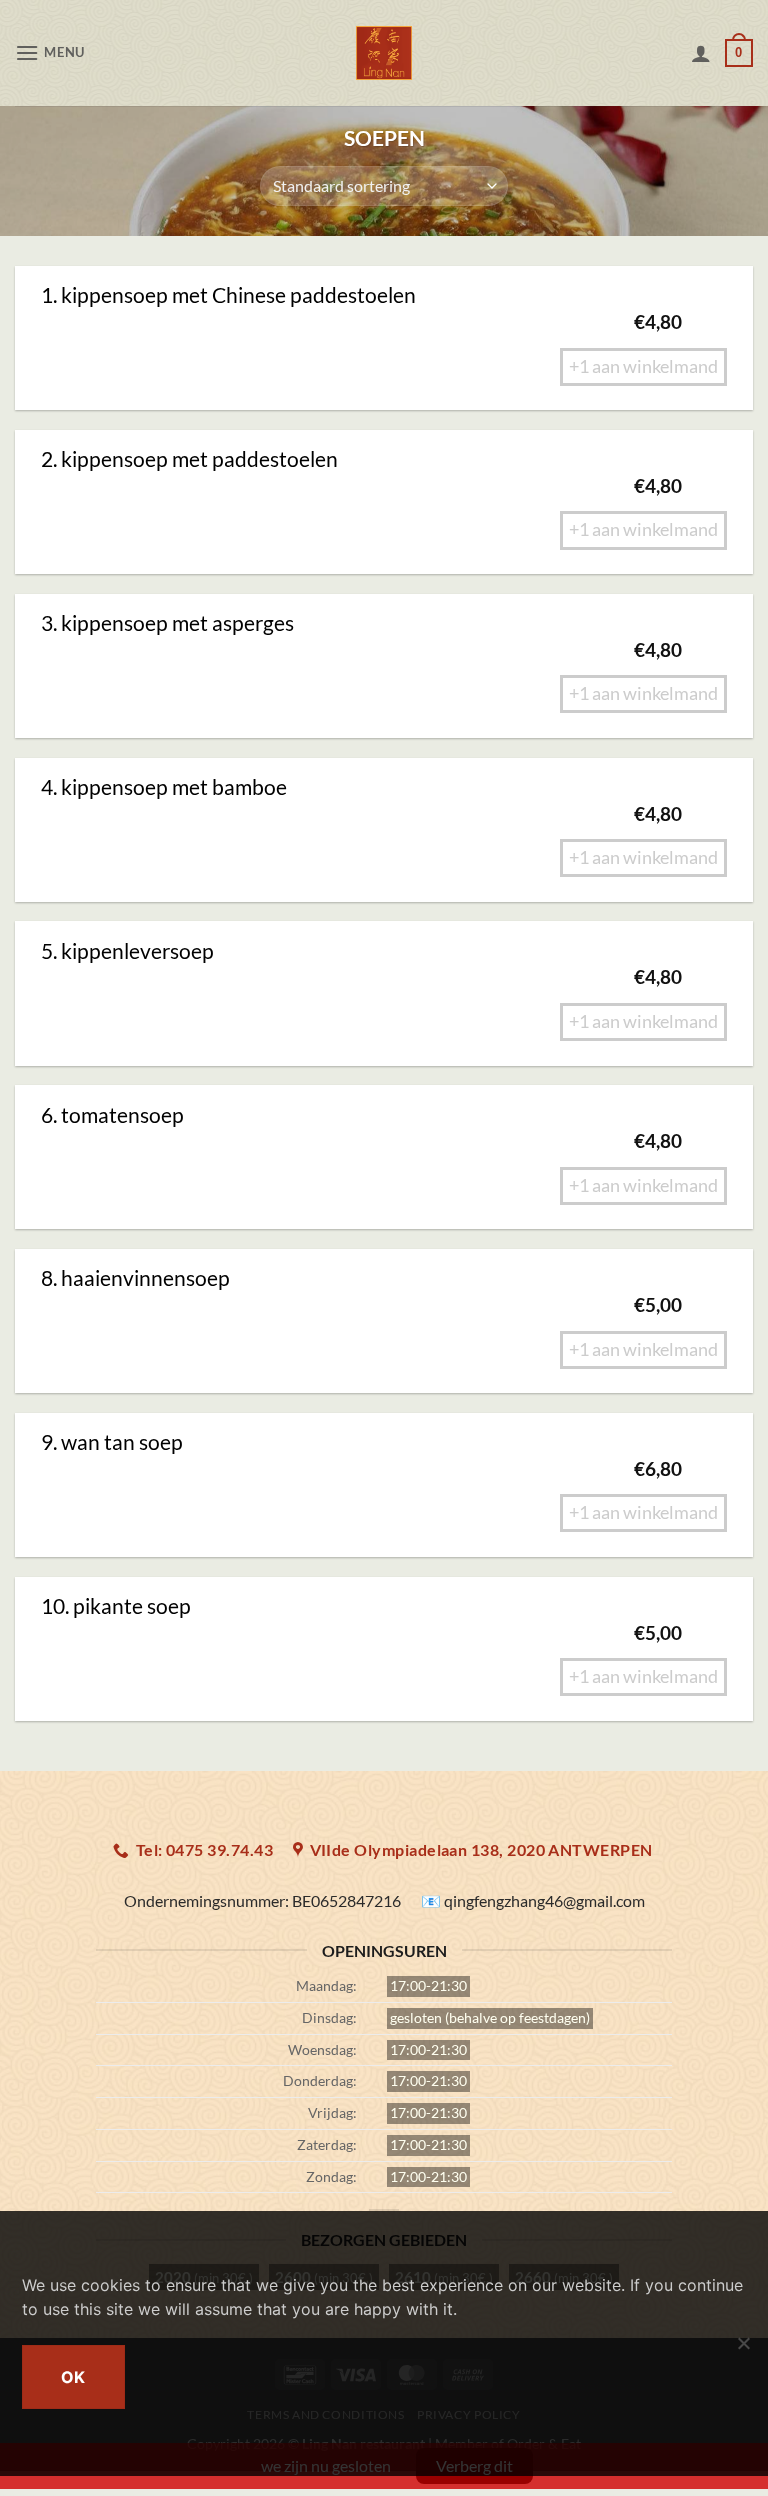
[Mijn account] (701, 53)
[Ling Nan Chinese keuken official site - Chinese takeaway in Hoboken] (384, 53)
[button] (50, 52)
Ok (73, 2377)
